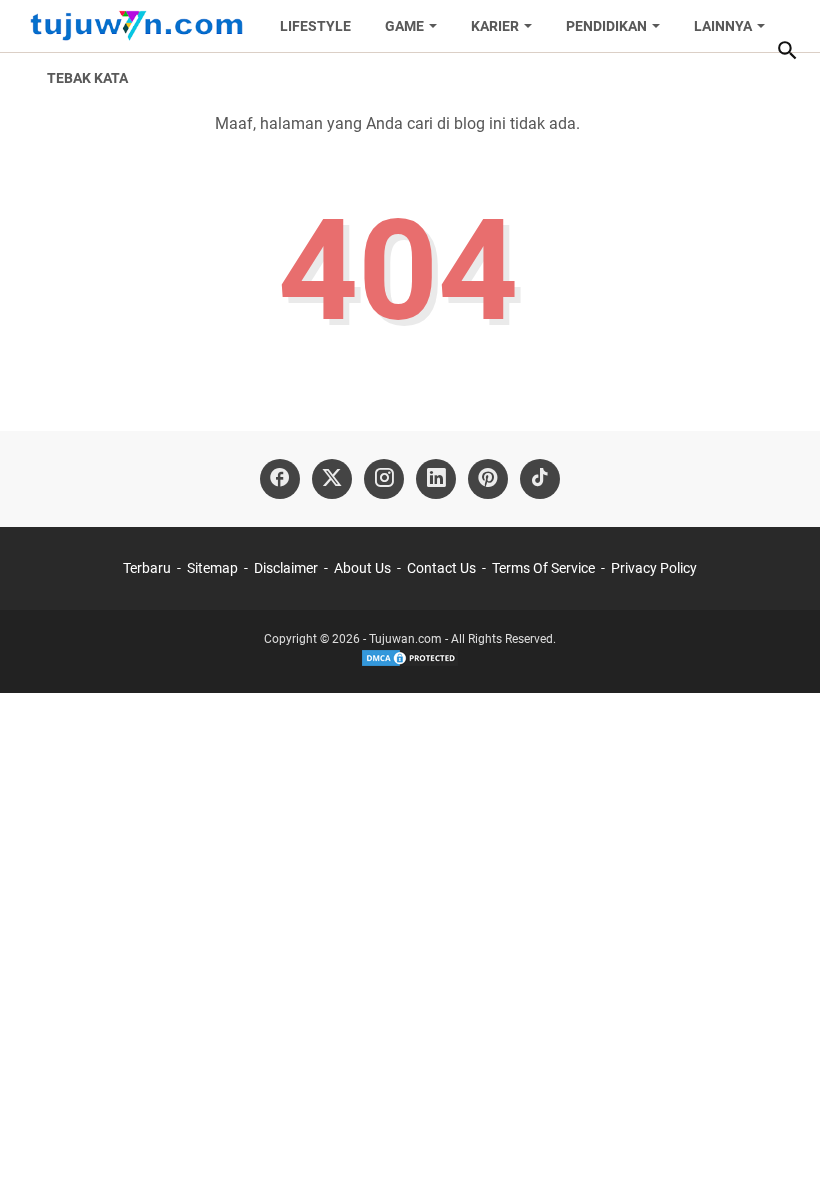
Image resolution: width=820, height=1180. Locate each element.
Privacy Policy (654, 568)
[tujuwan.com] (136, 26)
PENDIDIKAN (606, 26)
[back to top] (780, 1135)
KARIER (495, 26)
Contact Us (441, 568)
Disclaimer (286, 568)
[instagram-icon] (384, 479)
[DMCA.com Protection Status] (410, 664)
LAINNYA (723, 26)
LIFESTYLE (315, 26)
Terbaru (147, 568)
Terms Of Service (543, 568)
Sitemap (212, 568)
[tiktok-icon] (540, 479)
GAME (404, 26)
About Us (362, 568)
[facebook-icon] (280, 479)
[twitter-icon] (332, 479)
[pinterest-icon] (488, 479)
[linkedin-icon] (436, 479)
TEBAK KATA (87, 78)
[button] (787, 50)
